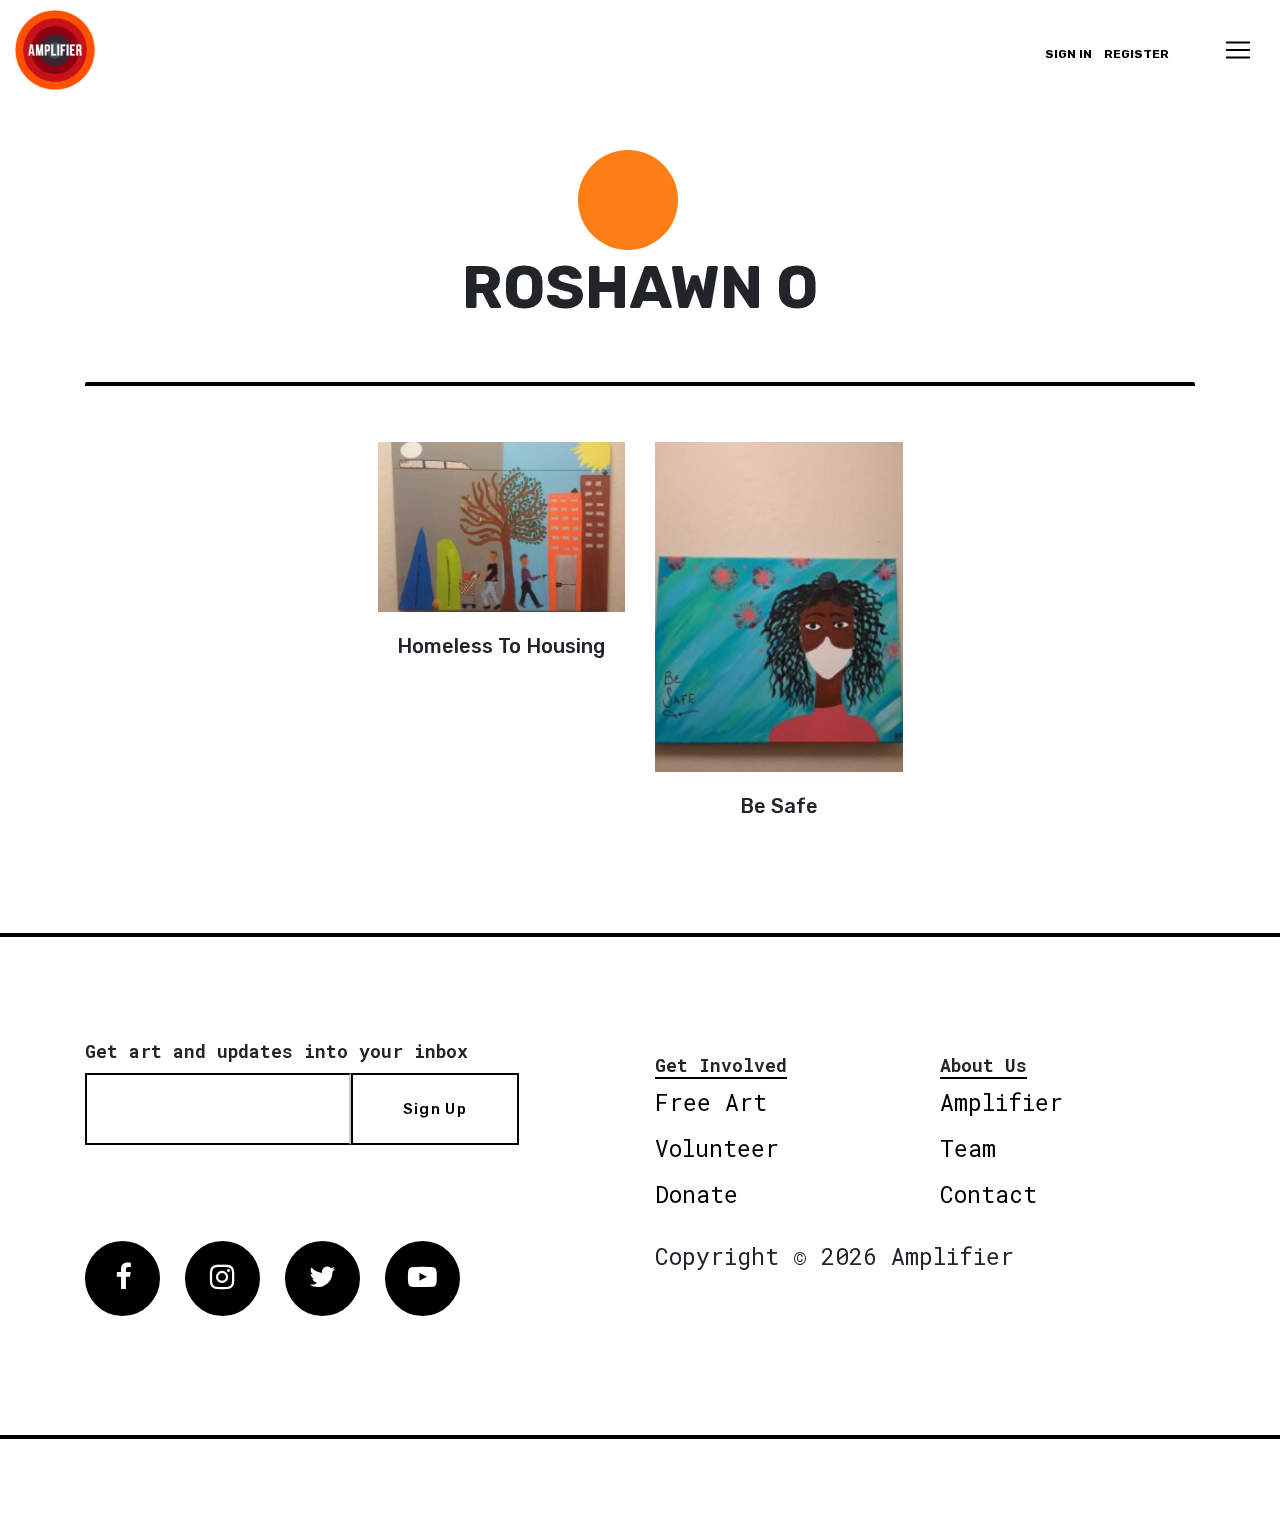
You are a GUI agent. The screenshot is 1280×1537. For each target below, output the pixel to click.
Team (968, 1148)
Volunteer (717, 1148)
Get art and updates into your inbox (276, 1051)
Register (1136, 54)
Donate (696, 1194)
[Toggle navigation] (1238, 50)
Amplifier (1001, 1102)
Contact (988, 1194)
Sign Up (435, 1109)
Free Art (711, 1102)
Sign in (1068, 54)
